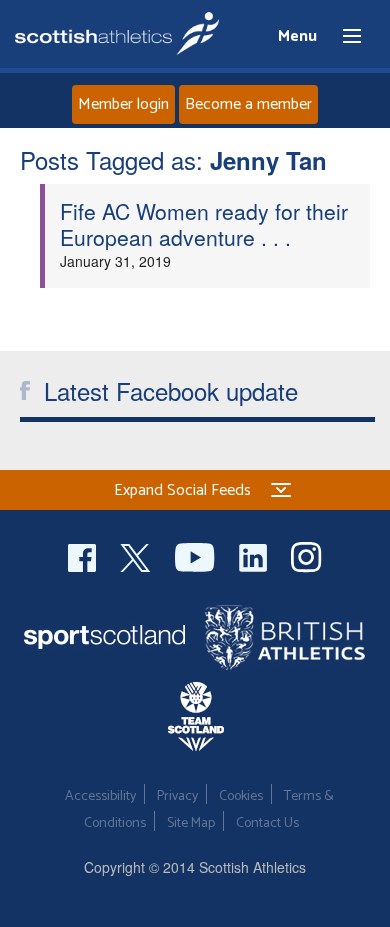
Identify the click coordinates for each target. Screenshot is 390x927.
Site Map (191, 823)
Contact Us (267, 823)
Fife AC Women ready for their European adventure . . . (204, 224)
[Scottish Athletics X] (137, 554)
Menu (343, 37)
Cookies (241, 796)
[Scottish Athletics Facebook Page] (84, 554)
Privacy (177, 796)
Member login (123, 104)
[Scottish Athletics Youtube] (197, 554)
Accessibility (100, 796)
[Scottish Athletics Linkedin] (255, 554)
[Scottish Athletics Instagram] (306, 554)
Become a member (248, 104)
